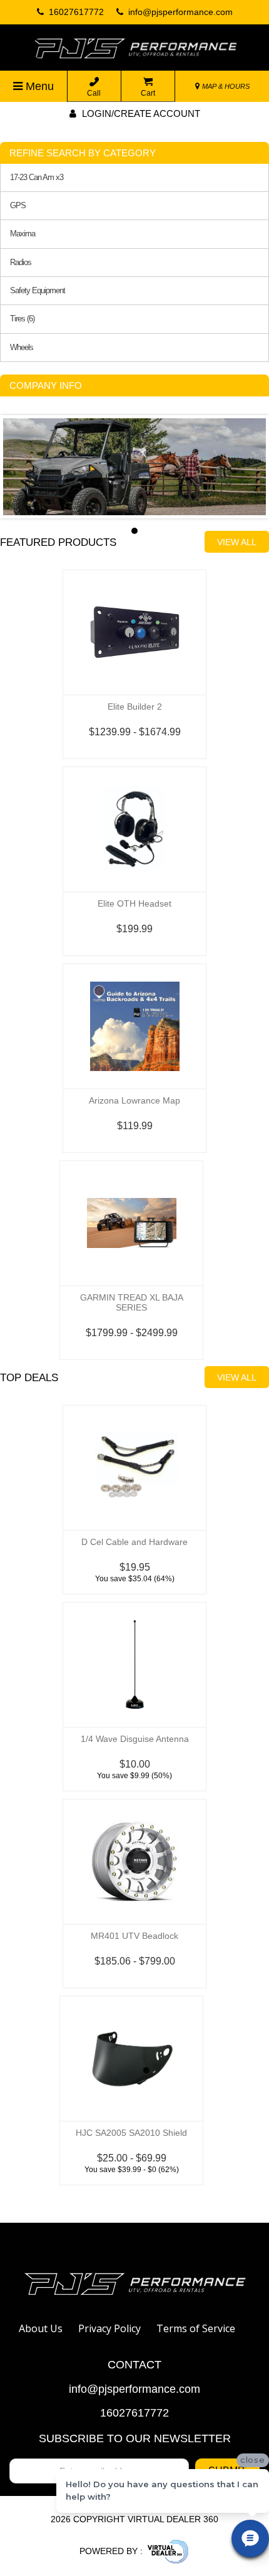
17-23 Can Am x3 (37, 178)
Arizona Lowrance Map (134, 1100)
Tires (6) (22, 319)
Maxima (23, 234)
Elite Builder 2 (135, 707)
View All (237, 542)
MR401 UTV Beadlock (134, 1936)
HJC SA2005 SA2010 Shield (131, 2133)
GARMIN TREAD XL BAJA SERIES (132, 1302)
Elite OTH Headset (134, 903)
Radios (21, 263)
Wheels (22, 348)
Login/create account (140, 113)
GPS (18, 206)
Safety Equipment (38, 291)
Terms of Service (196, 2328)
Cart (148, 93)
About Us (41, 2328)
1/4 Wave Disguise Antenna (135, 1739)
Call (94, 93)
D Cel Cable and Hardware (134, 1542)
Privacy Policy (109, 2328)
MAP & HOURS (225, 86)
